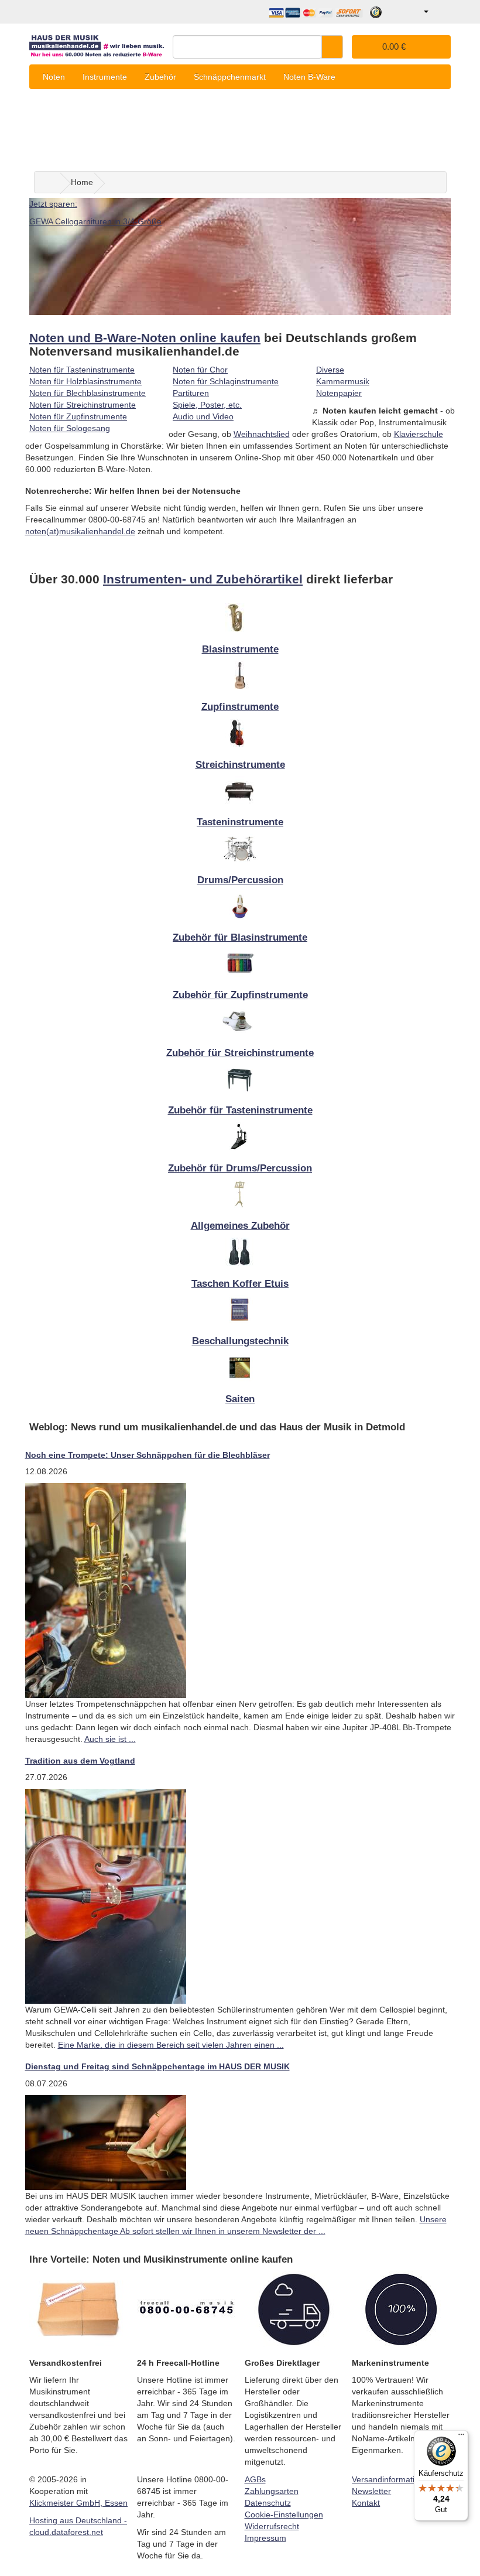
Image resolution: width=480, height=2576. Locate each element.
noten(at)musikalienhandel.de (80, 531)
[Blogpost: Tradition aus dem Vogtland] (106, 1896)
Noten (54, 77)
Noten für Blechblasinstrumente (88, 393)
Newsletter (371, 2491)
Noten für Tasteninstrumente (82, 370)
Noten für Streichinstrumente (83, 405)
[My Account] (418, 12)
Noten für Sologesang (70, 428)
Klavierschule (419, 434)
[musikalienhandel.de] (97, 43)
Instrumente (105, 77)
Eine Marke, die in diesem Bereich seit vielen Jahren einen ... (171, 2045)
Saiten (240, 1399)
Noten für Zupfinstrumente (78, 416)
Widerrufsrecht (272, 2526)
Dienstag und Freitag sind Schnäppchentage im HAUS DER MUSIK (157, 2066)
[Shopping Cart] (441, 12)
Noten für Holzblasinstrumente (85, 381)
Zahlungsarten (272, 2491)
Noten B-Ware (309, 77)
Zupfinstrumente (240, 707)
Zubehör (160, 77)
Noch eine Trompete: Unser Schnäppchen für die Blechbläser (148, 1455)
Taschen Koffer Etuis (240, 1284)
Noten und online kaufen (145, 338)
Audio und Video (203, 416)
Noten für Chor (200, 370)
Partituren (191, 393)
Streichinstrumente (240, 765)
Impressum (265, 2538)
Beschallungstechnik (240, 1341)
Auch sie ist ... (110, 1739)
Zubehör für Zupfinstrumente (240, 995)
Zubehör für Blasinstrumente (240, 937)
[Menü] (461, 2437)
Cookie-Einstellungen (284, 2514)
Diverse (330, 370)
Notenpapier (339, 393)
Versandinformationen (392, 2479)
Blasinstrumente (240, 649)
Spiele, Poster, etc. (207, 405)
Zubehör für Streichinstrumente (240, 1053)
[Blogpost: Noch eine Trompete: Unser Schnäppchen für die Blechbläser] (106, 1590)
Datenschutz (268, 2503)
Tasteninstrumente (240, 822)
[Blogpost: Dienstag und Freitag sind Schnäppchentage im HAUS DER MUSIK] (106, 2142)
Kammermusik (343, 381)
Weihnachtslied (262, 434)
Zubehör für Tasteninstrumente (240, 1110)
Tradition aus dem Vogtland (80, 1761)
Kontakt (366, 2503)
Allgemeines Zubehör (240, 1226)
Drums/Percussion (240, 880)
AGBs (255, 2479)
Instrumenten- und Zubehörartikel (203, 579)
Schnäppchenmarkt (230, 77)
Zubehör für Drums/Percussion (240, 1168)
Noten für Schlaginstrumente (226, 381)
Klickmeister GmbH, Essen (78, 2503)
